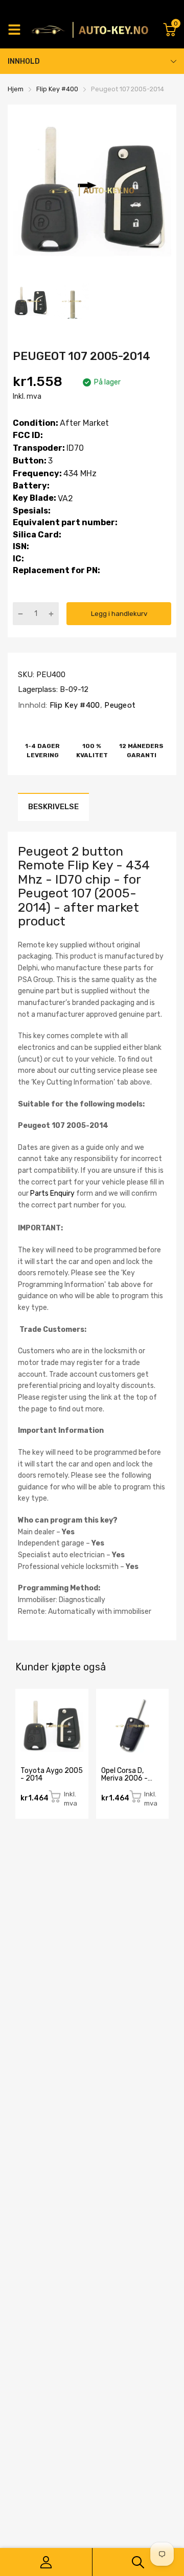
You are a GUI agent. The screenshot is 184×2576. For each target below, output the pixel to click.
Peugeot (119, 705)
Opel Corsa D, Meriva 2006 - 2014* (124, 1779)
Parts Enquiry (52, 1193)
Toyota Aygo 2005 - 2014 (52, 1774)
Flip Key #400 (73, 705)
